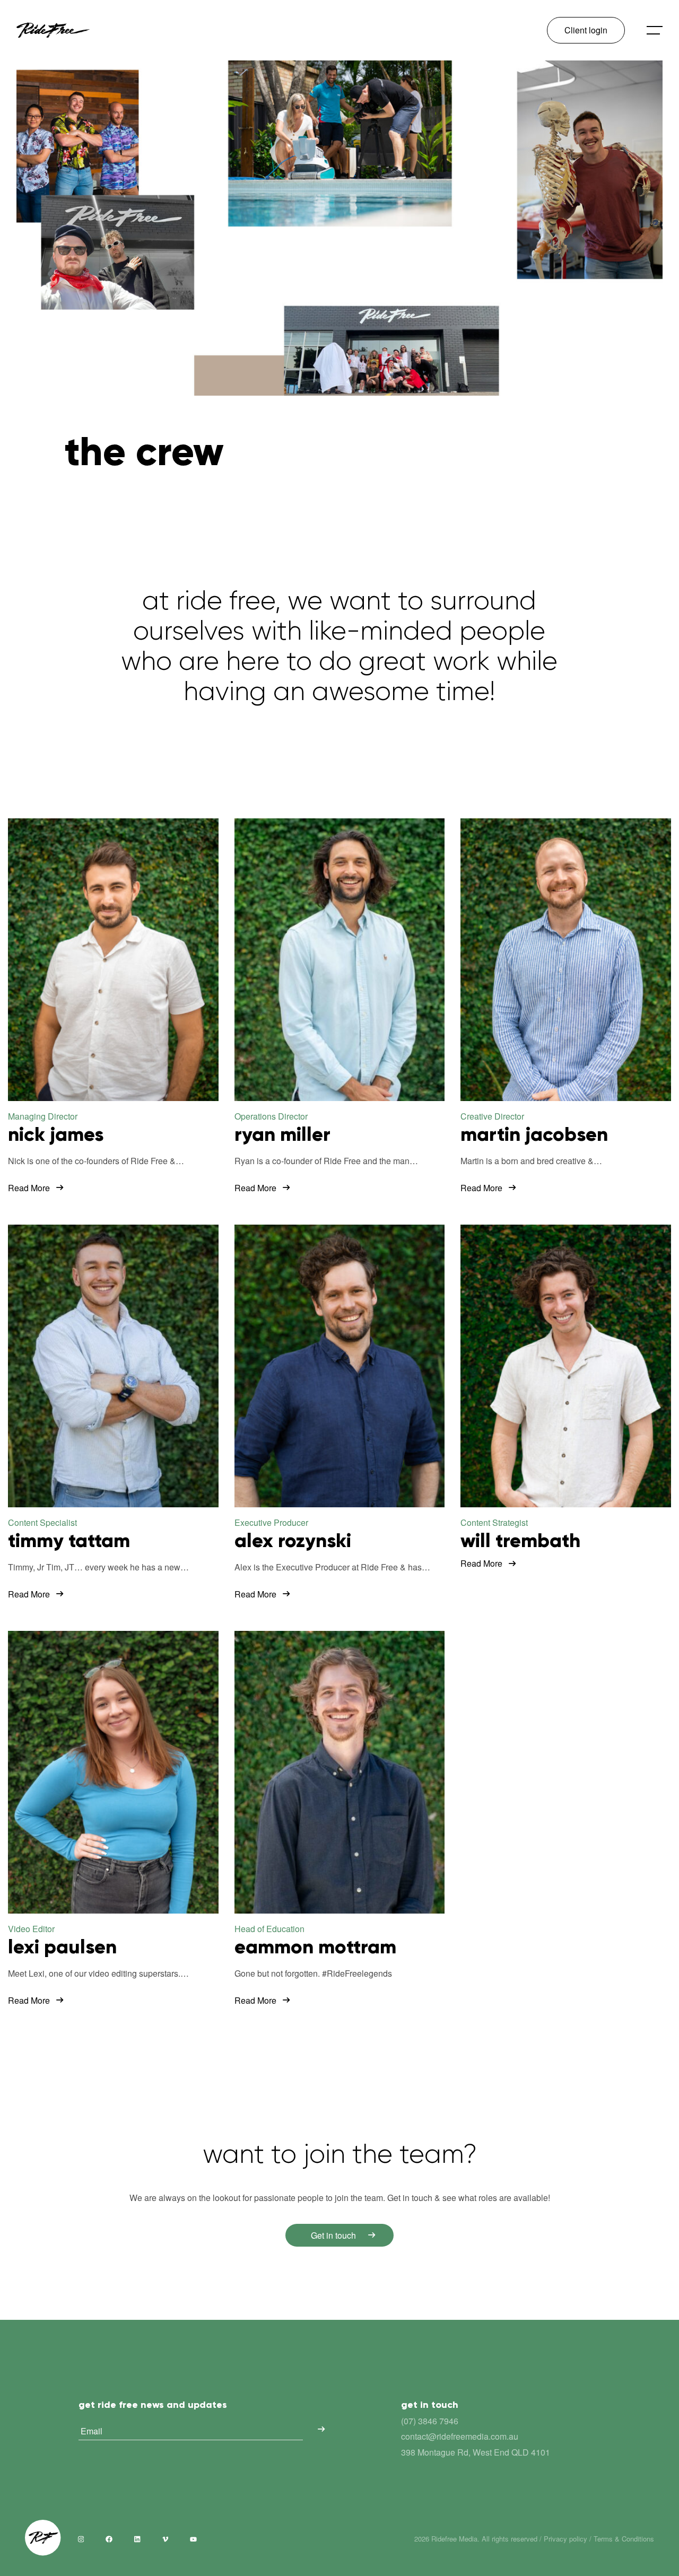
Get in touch (333, 2235)
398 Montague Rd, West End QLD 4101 (476, 2452)
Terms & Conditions (624, 2539)
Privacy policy (565, 2539)
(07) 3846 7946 (430, 2421)
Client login (586, 30)
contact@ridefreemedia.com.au (460, 2436)
